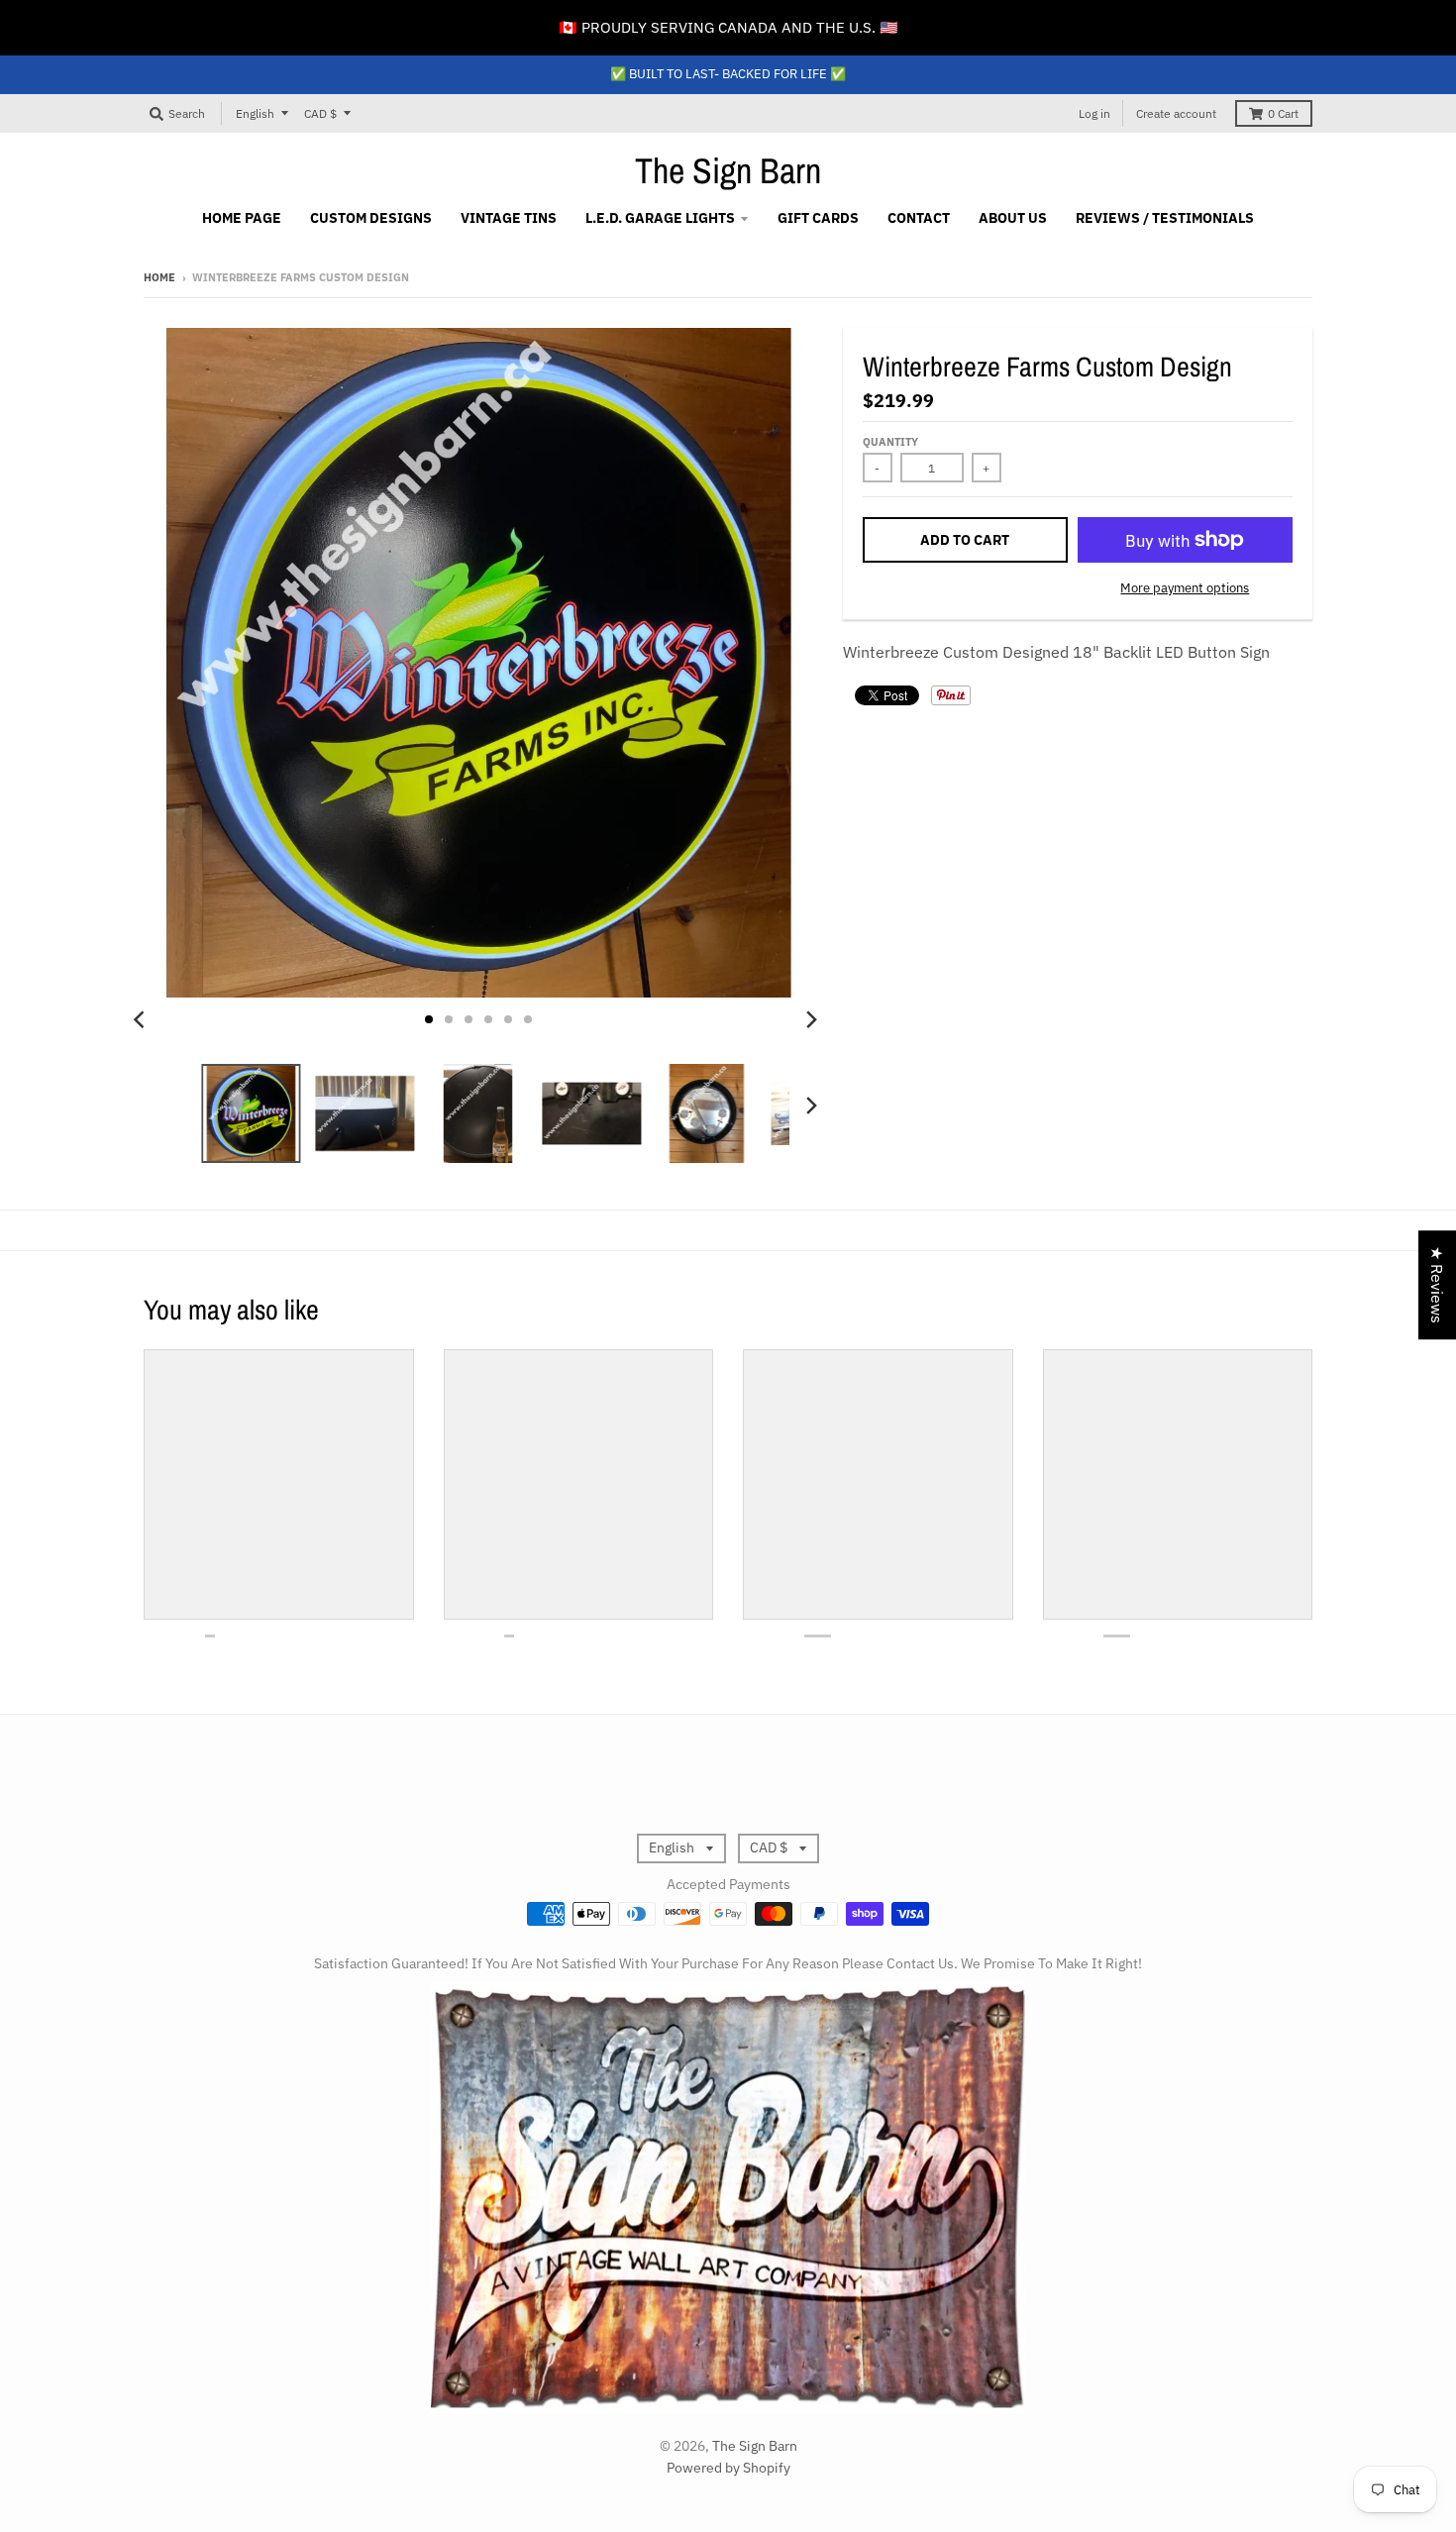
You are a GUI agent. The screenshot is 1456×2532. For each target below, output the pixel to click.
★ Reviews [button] (1437, 1285)
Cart (1283, 113)
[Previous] (142, 1019)
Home (159, 277)
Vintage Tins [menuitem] (509, 218)
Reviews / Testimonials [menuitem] (1165, 218)
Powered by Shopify (728, 2468)
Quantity (890, 442)
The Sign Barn (728, 170)
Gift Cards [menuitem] (818, 218)
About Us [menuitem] (1013, 218)
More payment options (1185, 588)
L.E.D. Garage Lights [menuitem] (660, 218)
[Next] (811, 1019)
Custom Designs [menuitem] (371, 218)
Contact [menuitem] (919, 218)
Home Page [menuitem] (242, 218)
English (255, 113)
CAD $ (320, 113)
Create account (1176, 113)
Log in (1094, 113)
